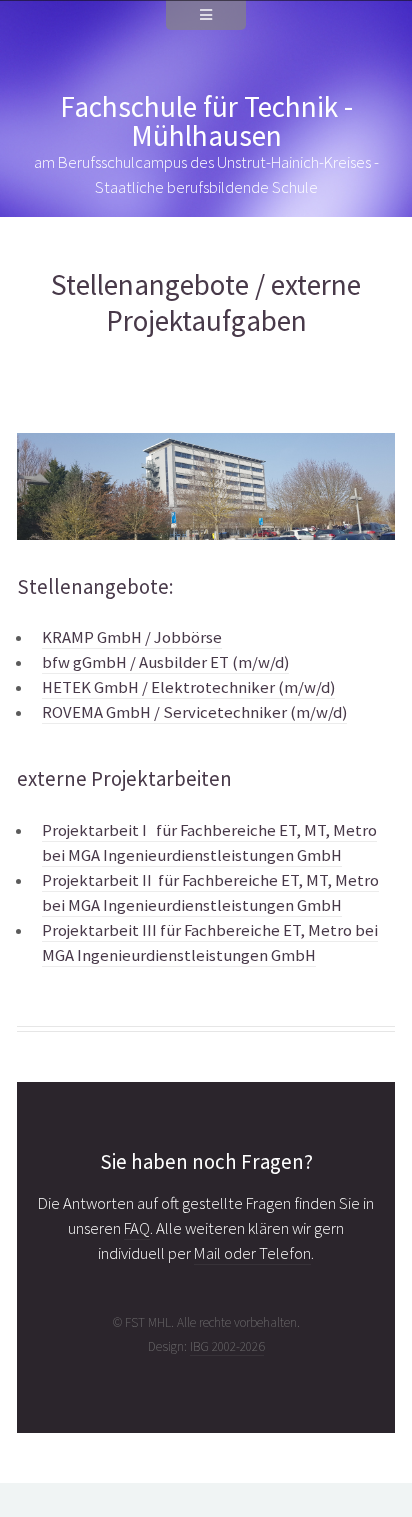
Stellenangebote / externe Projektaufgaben (206, 302)
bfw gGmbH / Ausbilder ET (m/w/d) (165, 662)
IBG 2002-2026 (227, 1346)
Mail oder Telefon (252, 1253)
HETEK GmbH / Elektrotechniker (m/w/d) (188, 687)
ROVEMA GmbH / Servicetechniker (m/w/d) (194, 712)
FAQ (137, 1228)
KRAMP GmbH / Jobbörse (132, 637)
